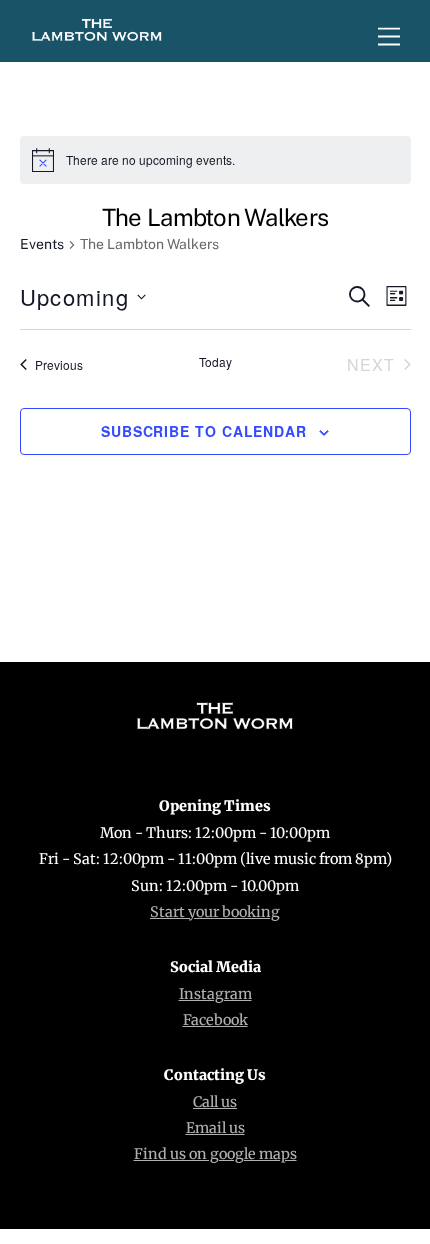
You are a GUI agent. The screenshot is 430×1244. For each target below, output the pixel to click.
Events (42, 244)
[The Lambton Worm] (97, 36)
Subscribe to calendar (204, 431)
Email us (215, 1128)
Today (215, 362)
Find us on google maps (215, 1154)
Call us (215, 1102)
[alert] (215, 160)
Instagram (215, 994)
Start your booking (215, 912)
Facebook (215, 1020)
